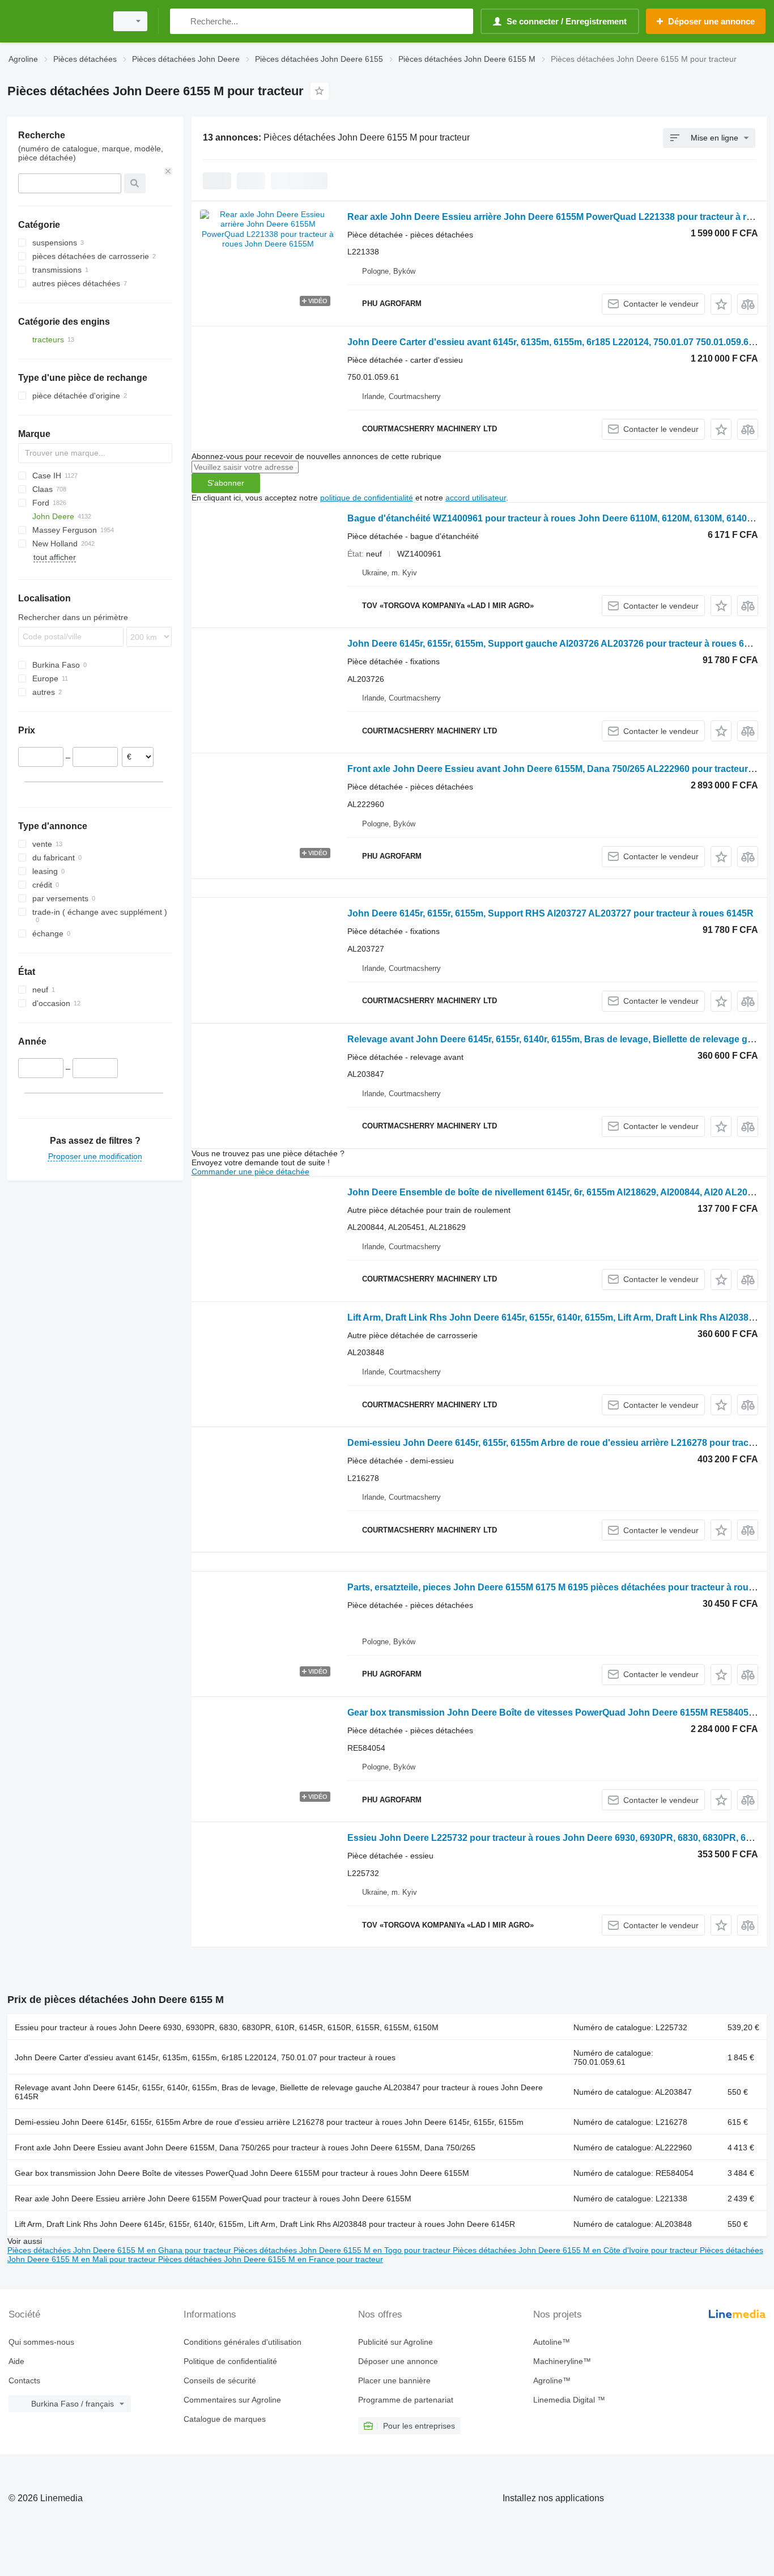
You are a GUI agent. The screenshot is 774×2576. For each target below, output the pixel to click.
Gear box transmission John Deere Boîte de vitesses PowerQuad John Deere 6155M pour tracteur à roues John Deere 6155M (242, 2173)
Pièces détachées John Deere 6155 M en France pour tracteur (271, 2259)
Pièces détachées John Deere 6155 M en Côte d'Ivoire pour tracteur (576, 2250)
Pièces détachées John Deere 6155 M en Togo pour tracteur (343, 2250)
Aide (16, 2361)
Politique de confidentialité (230, 2361)
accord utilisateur (476, 498)
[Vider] (168, 171)
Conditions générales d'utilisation (243, 2342)
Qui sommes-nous (41, 2342)
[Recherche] (181, 21)
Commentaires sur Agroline (232, 2400)
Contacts (24, 2380)
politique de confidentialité (367, 498)
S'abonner (226, 483)
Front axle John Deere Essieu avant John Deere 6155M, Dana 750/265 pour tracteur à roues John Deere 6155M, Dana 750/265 (245, 2148)
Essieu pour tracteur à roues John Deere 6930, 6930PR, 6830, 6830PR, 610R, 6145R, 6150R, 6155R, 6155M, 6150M (227, 2027)
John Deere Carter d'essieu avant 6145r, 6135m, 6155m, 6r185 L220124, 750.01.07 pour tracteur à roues (205, 2057)
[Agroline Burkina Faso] (54, 21)
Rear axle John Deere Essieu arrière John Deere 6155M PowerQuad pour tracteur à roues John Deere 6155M (213, 2199)
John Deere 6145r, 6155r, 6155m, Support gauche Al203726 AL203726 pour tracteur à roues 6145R (557, 644)
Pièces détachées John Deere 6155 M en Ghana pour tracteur (120, 2250)
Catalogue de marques (225, 2419)
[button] (721, 304)
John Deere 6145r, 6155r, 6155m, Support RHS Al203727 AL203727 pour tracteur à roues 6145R (550, 913)
